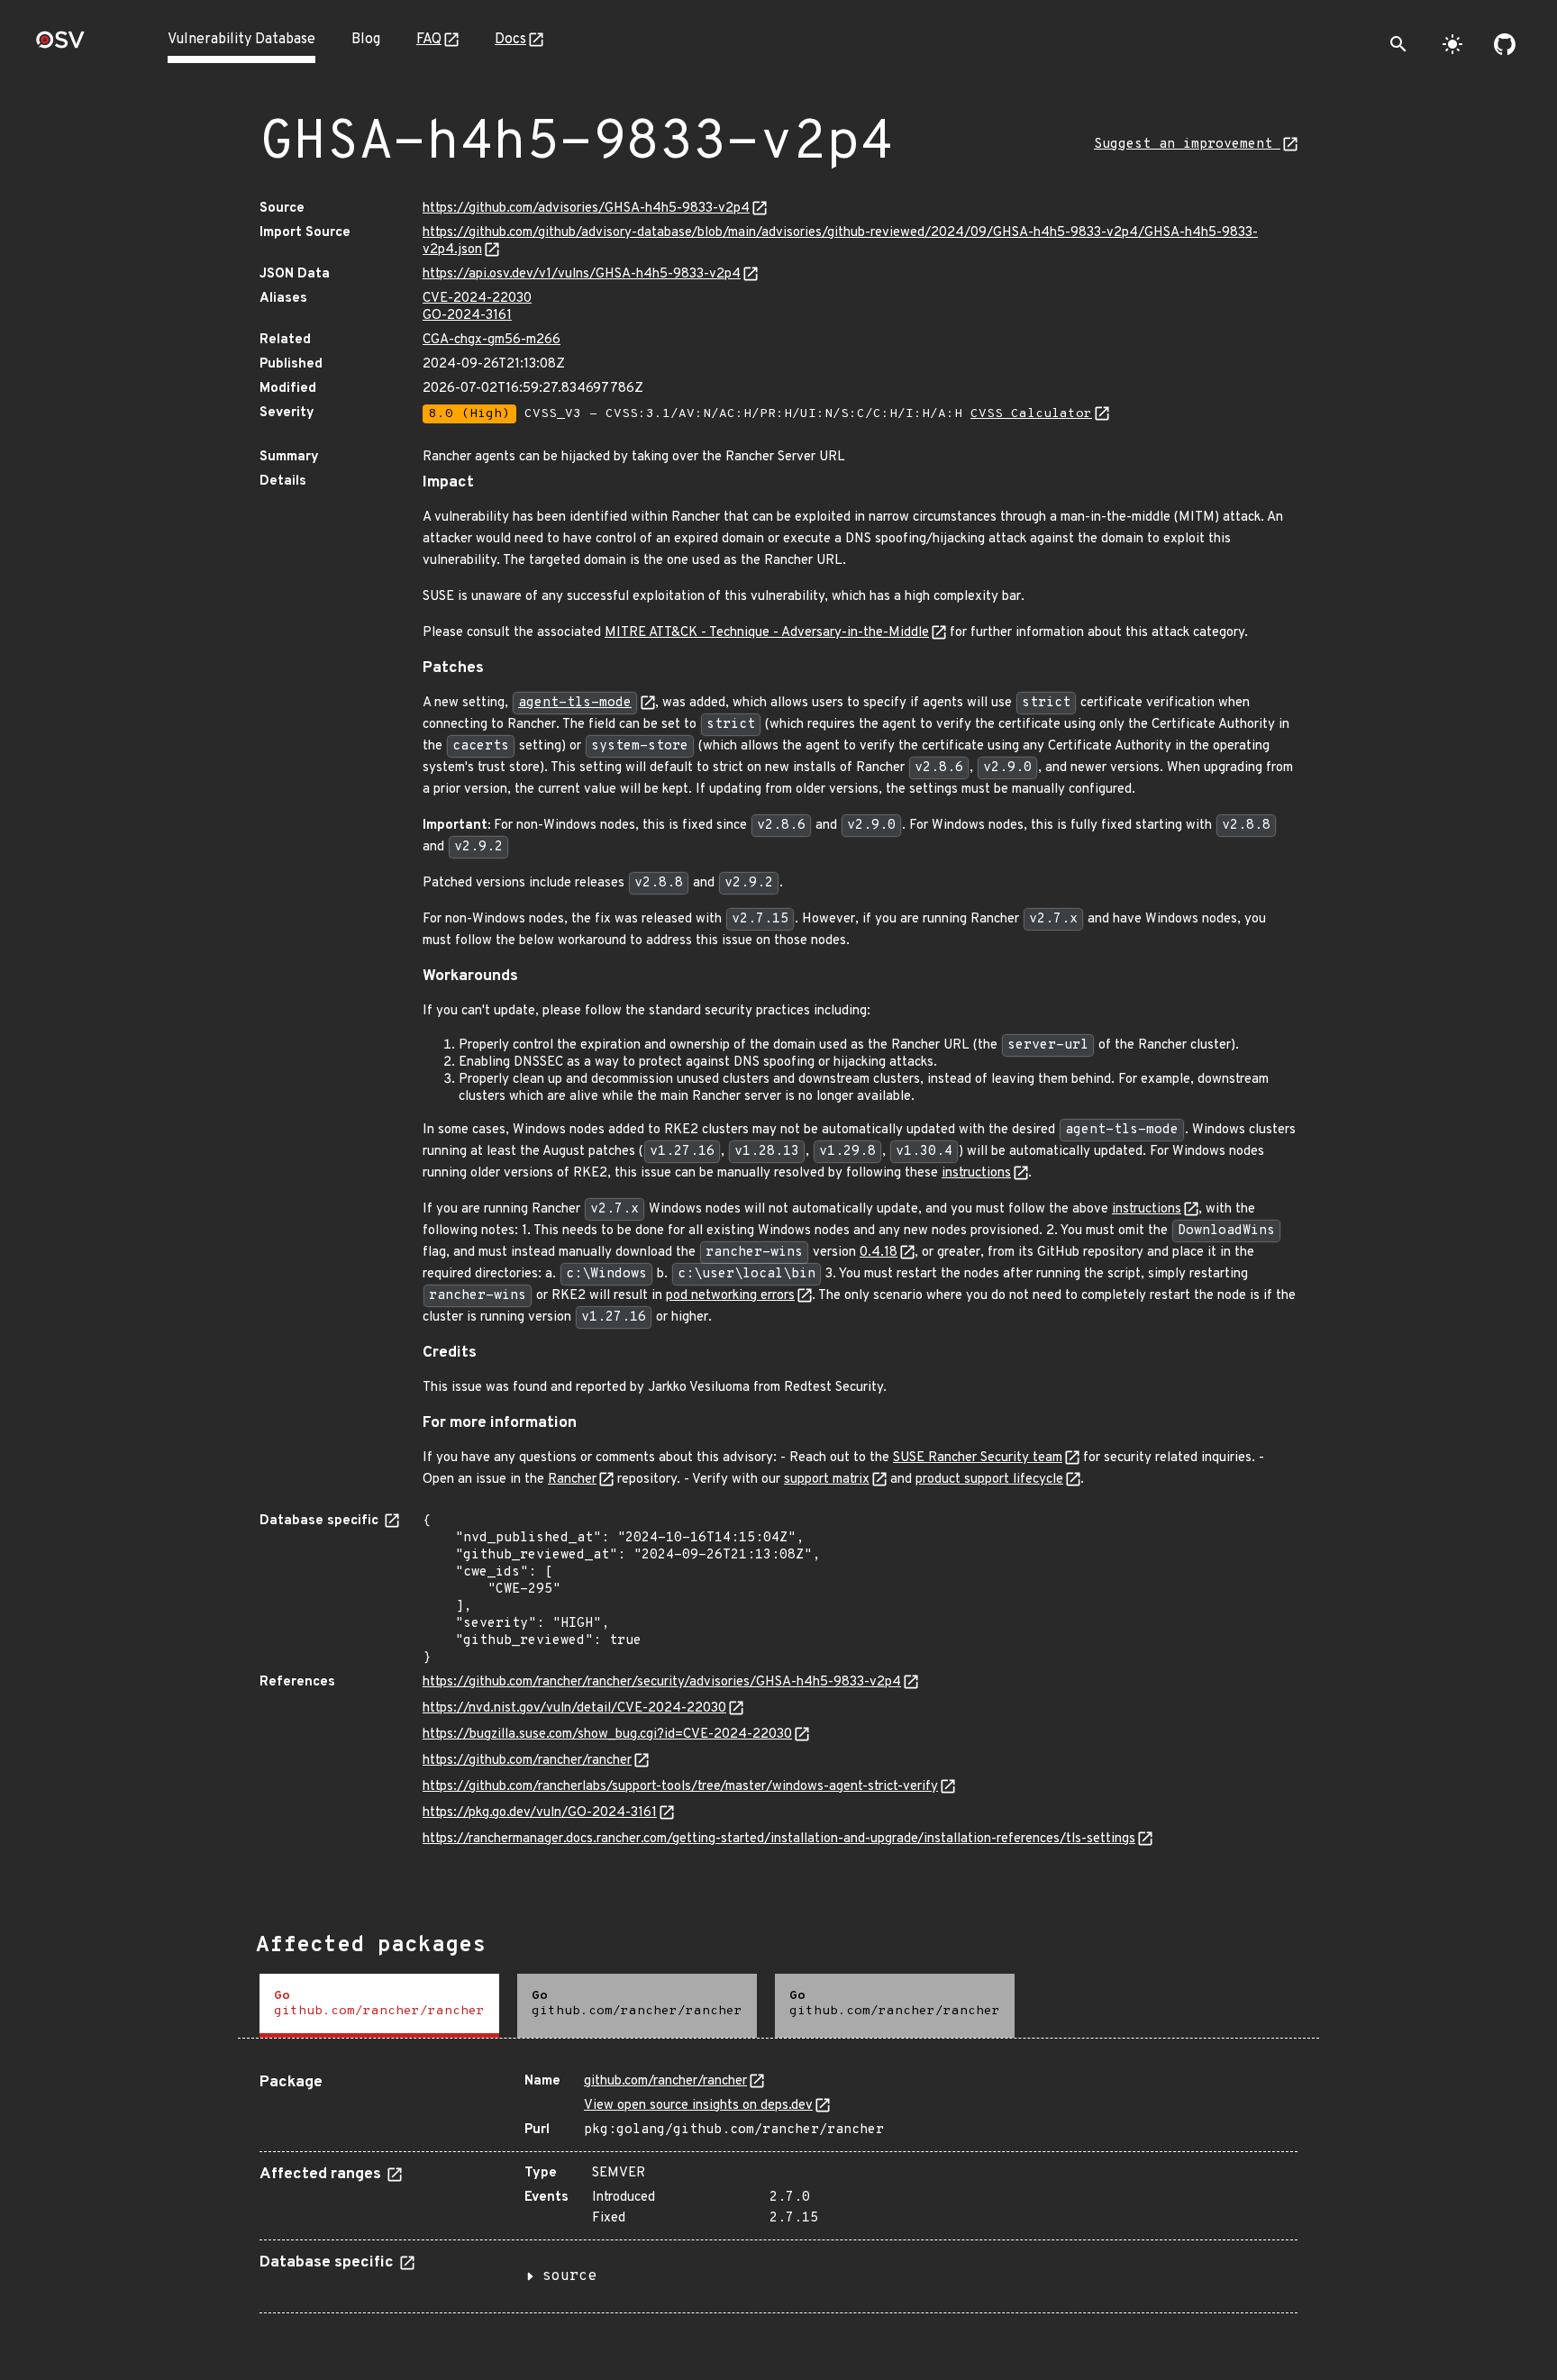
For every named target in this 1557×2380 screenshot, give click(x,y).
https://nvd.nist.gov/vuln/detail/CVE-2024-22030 (574, 1708)
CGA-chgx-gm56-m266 (492, 340)
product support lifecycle (989, 1480)
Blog (366, 40)
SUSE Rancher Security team (978, 1458)
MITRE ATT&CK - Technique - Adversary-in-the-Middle (767, 633)
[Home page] (60, 45)
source (569, 2276)
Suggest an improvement (1187, 145)
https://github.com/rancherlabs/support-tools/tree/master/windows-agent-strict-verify (680, 1787)
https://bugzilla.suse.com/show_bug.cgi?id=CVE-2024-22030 (607, 1735)
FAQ (429, 40)
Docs (510, 40)
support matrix (827, 1480)
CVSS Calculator (1031, 414)
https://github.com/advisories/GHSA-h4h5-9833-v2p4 (586, 209)
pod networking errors (730, 1296)
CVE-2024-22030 (477, 299)
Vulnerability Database (241, 40)
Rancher (572, 1480)
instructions (976, 1173)
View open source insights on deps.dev (698, 2106)
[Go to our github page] (1505, 44)
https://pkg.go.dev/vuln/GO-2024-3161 (540, 1813)
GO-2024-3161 (467, 316)
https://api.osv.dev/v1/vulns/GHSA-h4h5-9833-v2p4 (582, 274)
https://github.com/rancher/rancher (527, 1761)
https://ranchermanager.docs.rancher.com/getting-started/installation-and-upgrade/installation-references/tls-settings (779, 1839)
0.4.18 (879, 1253)
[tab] (379, 2006)
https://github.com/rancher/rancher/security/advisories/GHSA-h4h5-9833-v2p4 (662, 1682)
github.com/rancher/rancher (665, 2081)
